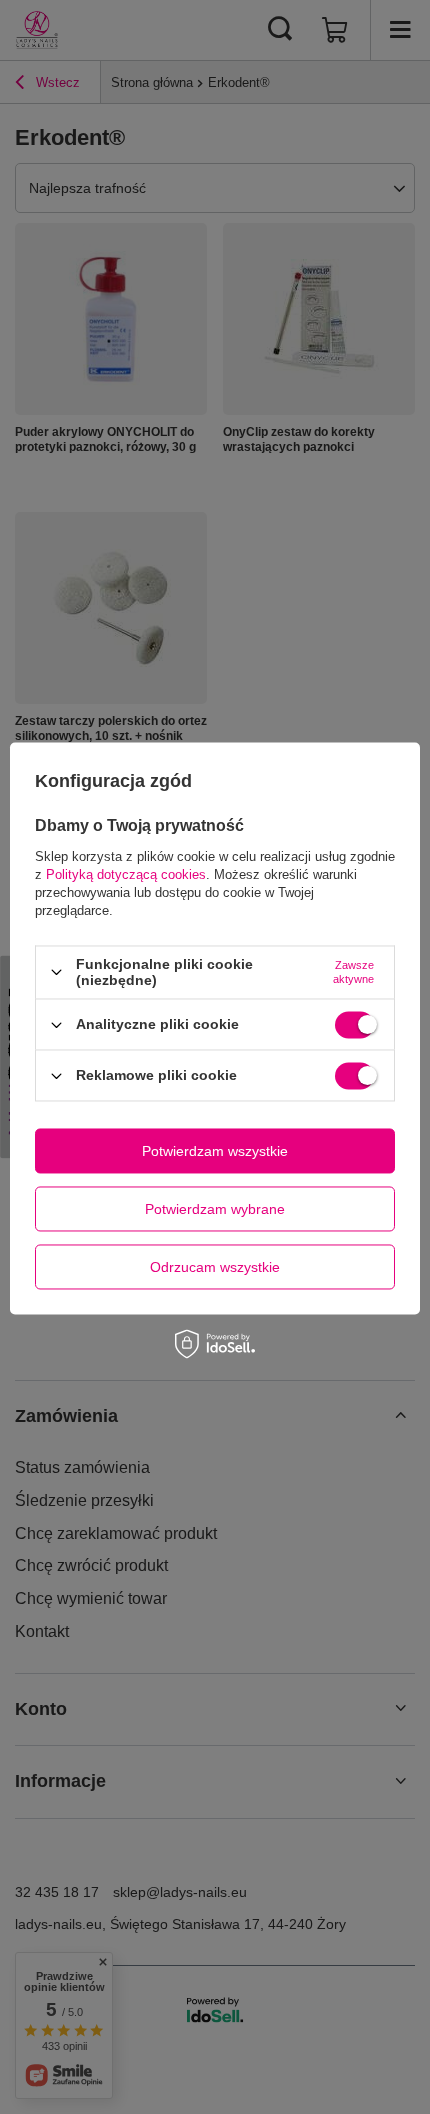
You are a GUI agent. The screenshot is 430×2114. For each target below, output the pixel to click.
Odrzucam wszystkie (215, 1267)
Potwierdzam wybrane (215, 1209)
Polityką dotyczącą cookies (126, 874)
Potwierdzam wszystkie (215, 1151)
